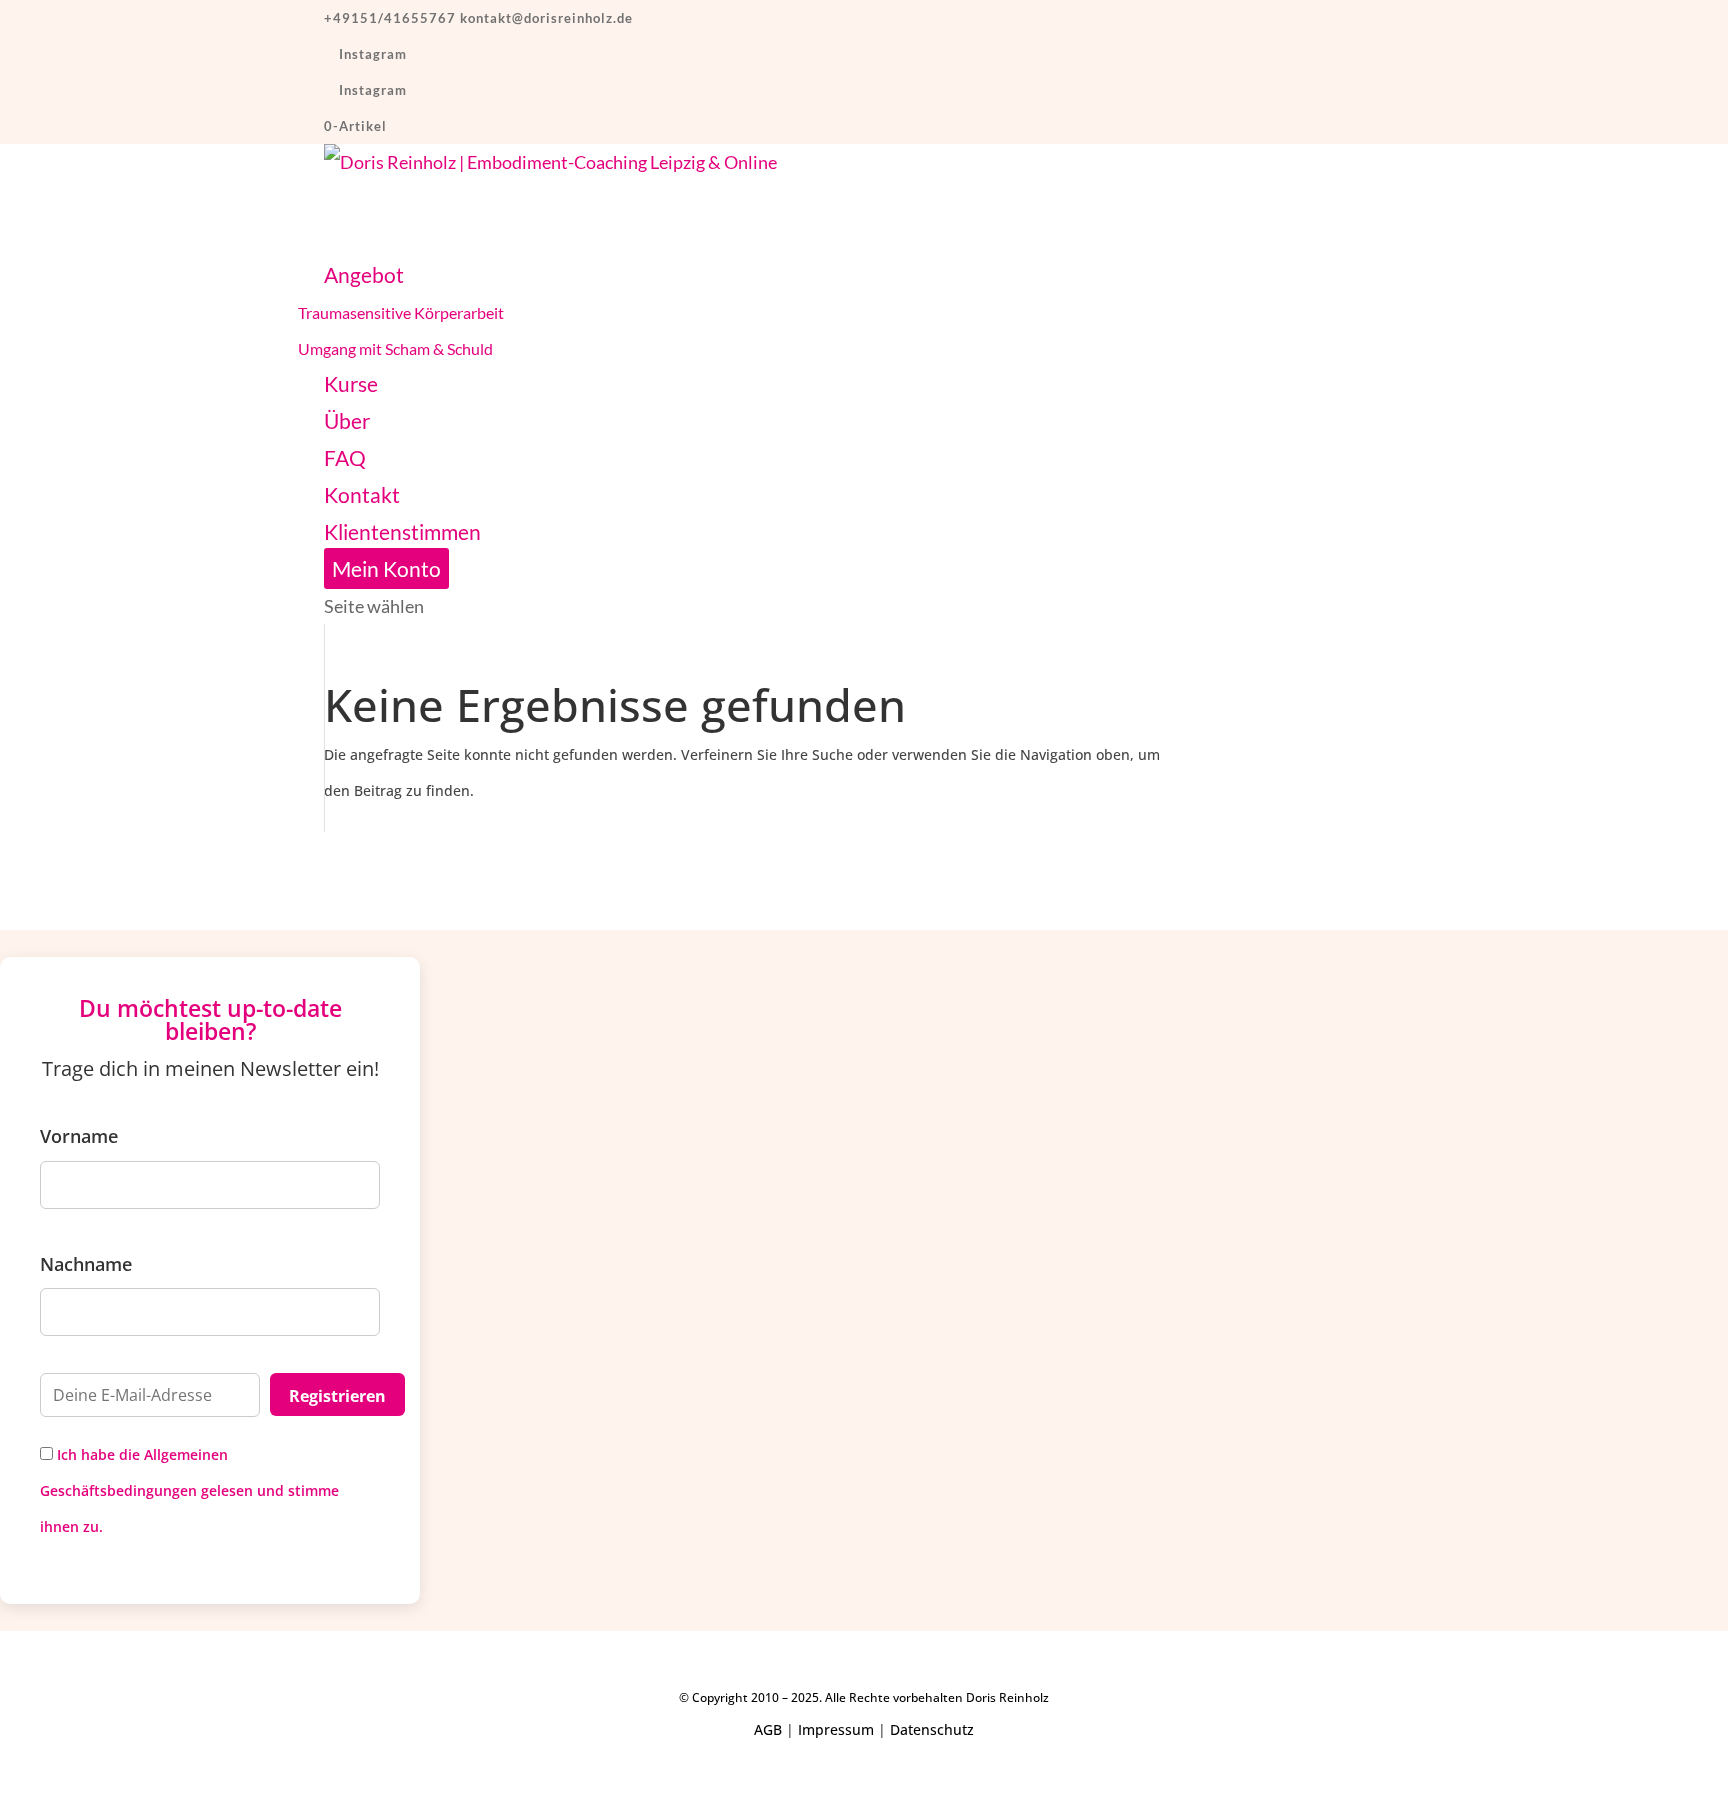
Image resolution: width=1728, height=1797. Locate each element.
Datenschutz (932, 1729)
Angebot (364, 274)
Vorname (79, 1136)
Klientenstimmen (402, 531)
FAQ (345, 457)
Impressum (836, 1729)
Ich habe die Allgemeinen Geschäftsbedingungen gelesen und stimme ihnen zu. (189, 1490)
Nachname (86, 1264)
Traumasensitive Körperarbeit (401, 312)
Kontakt (362, 494)
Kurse (351, 383)
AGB (768, 1729)
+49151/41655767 (390, 18)
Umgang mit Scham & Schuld (395, 348)
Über (347, 420)
